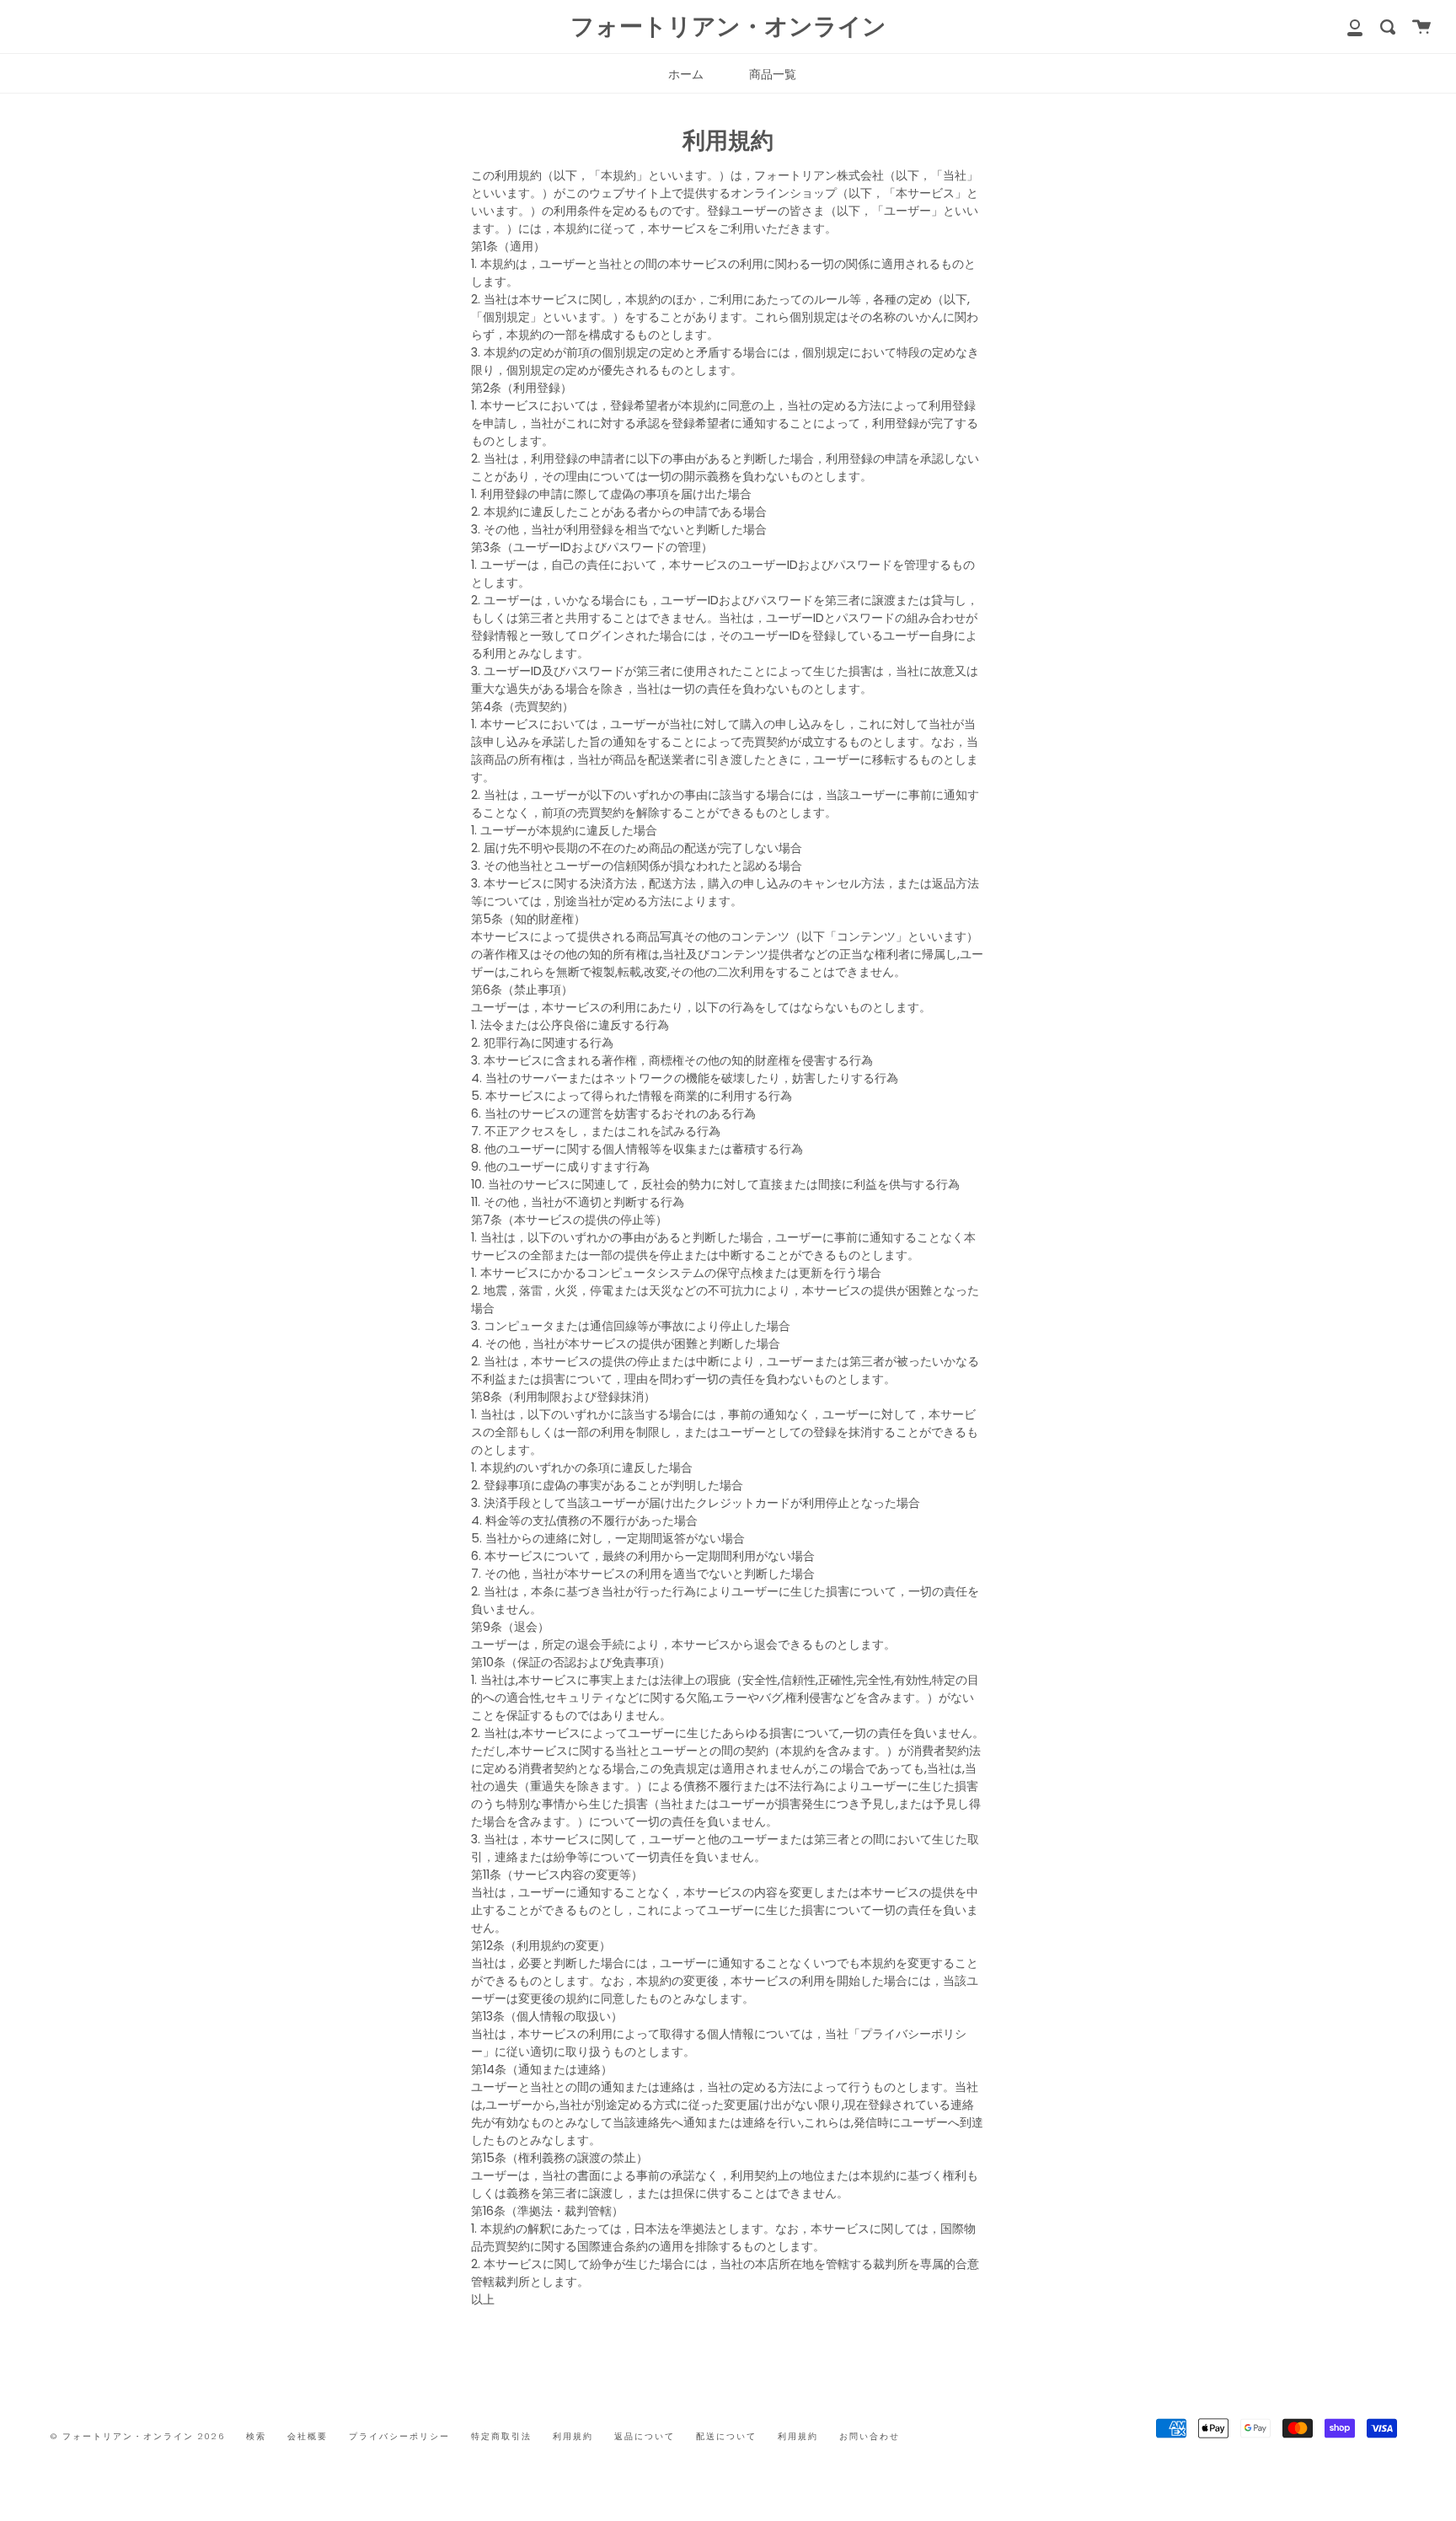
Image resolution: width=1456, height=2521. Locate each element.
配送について (726, 2436)
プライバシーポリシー (399, 2436)
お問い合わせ (870, 2436)
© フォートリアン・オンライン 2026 (138, 2436)
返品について (645, 2436)
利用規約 (573, 2436)
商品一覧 (773, 74)
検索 (256, 2436)
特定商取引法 (501, 2436)
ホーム (686, 74)
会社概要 (308, 2436)
